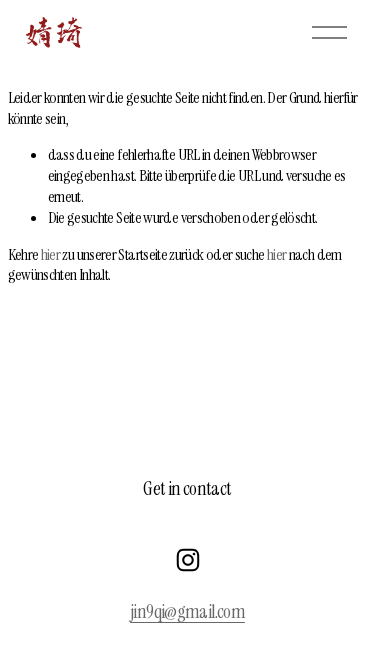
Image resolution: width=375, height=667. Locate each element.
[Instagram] (188, 560)
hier (50, 254)
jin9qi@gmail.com (187, 612)
